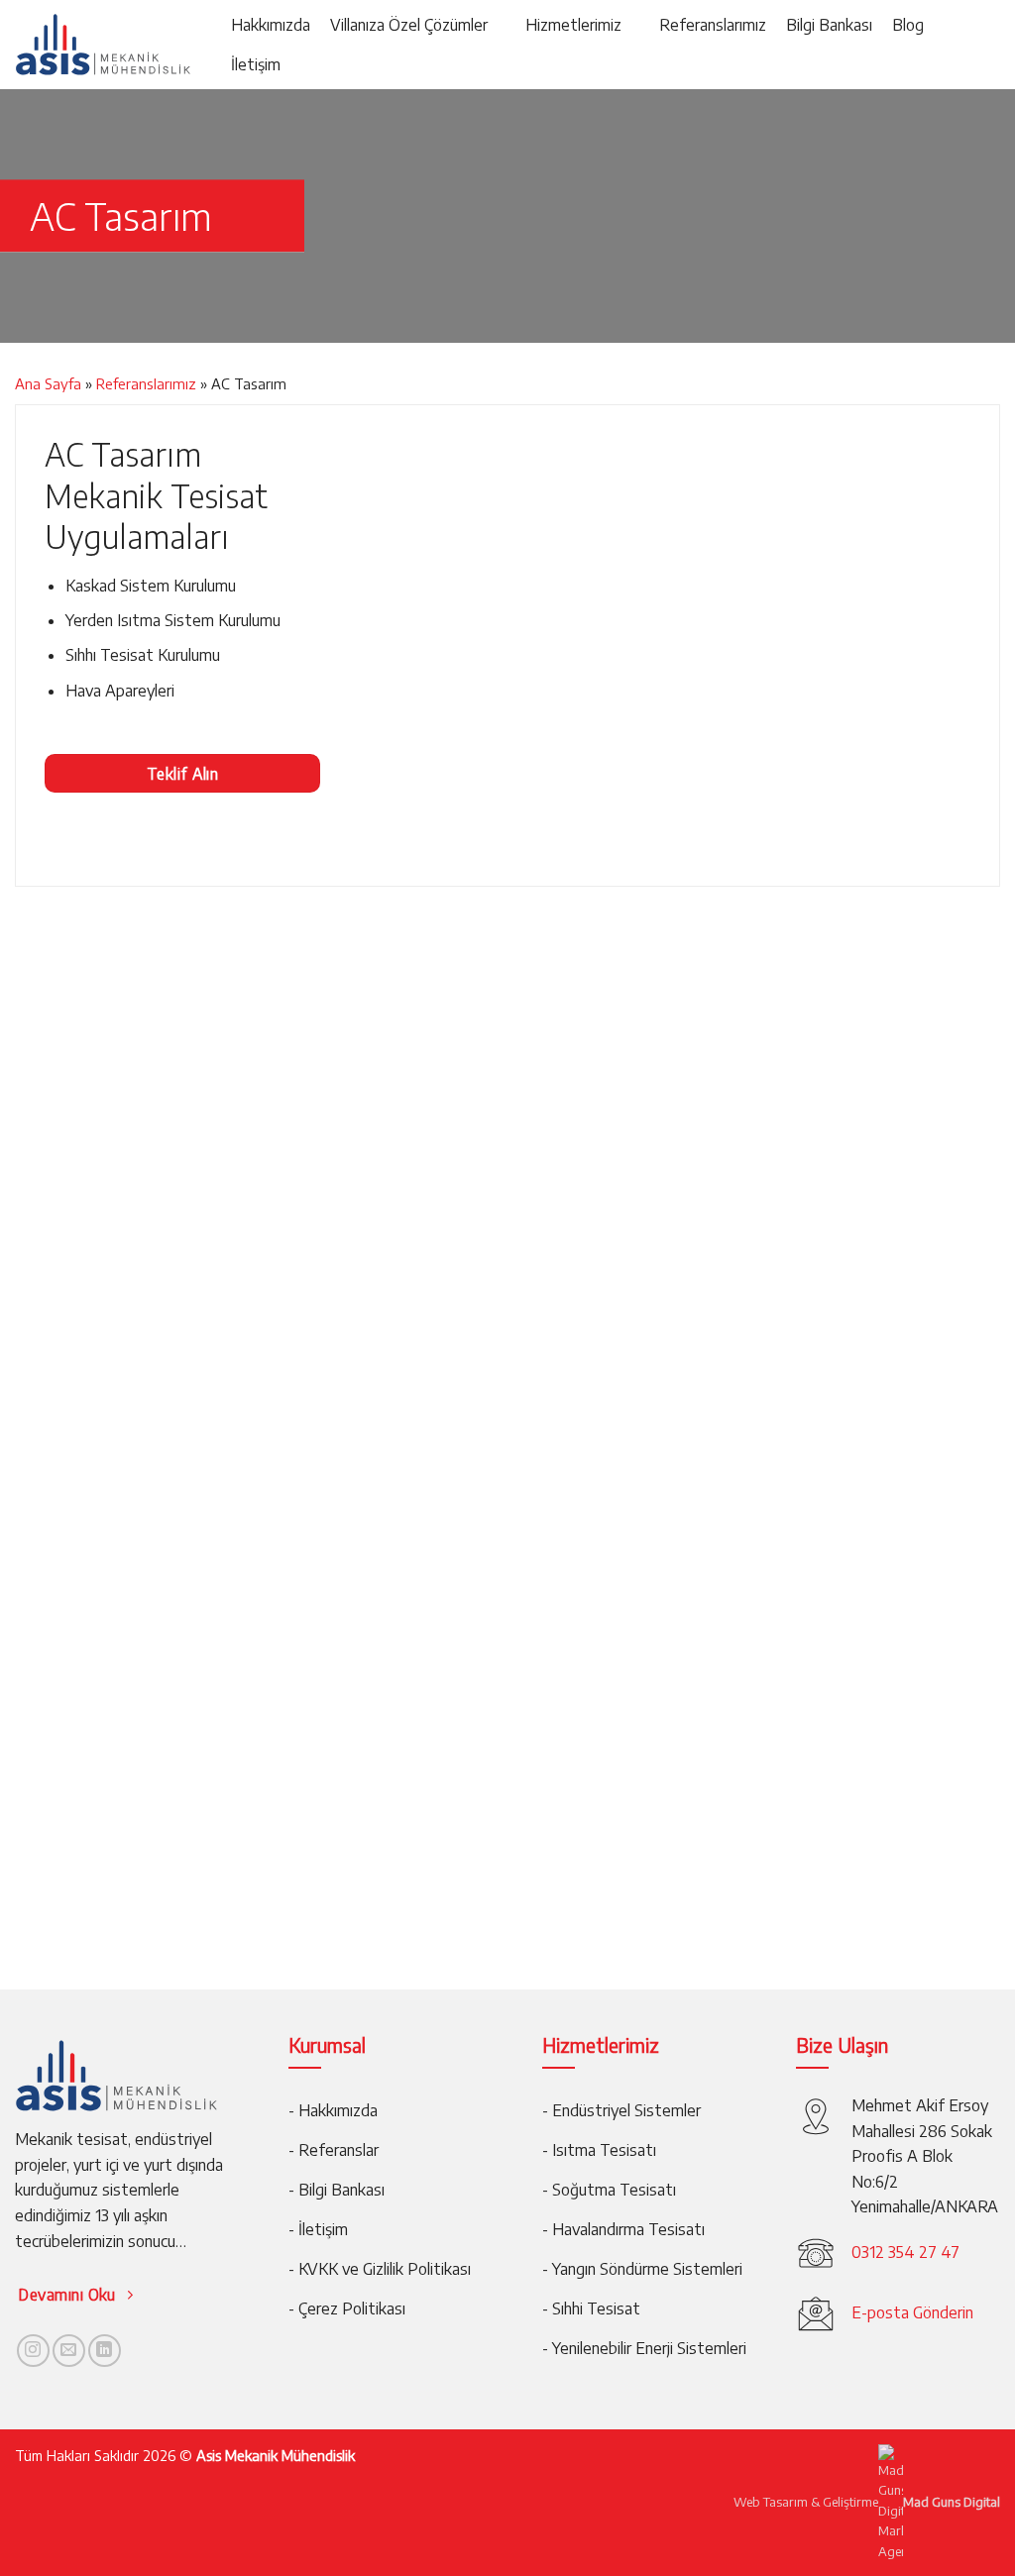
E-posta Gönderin (912, 2312)
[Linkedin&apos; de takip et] (105, 2351)
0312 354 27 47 (905, 2252)
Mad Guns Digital (952, 2501)
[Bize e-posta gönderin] (69, 2351)
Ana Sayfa (48, 383)
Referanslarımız (713, 25)
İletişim (256, 64)
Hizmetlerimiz (573, 25)
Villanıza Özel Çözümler (409, 25)
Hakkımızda (271, 25)
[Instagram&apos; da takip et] (33, 2351)
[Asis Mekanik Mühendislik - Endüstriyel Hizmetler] (103, 45)
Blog (908, 25)
